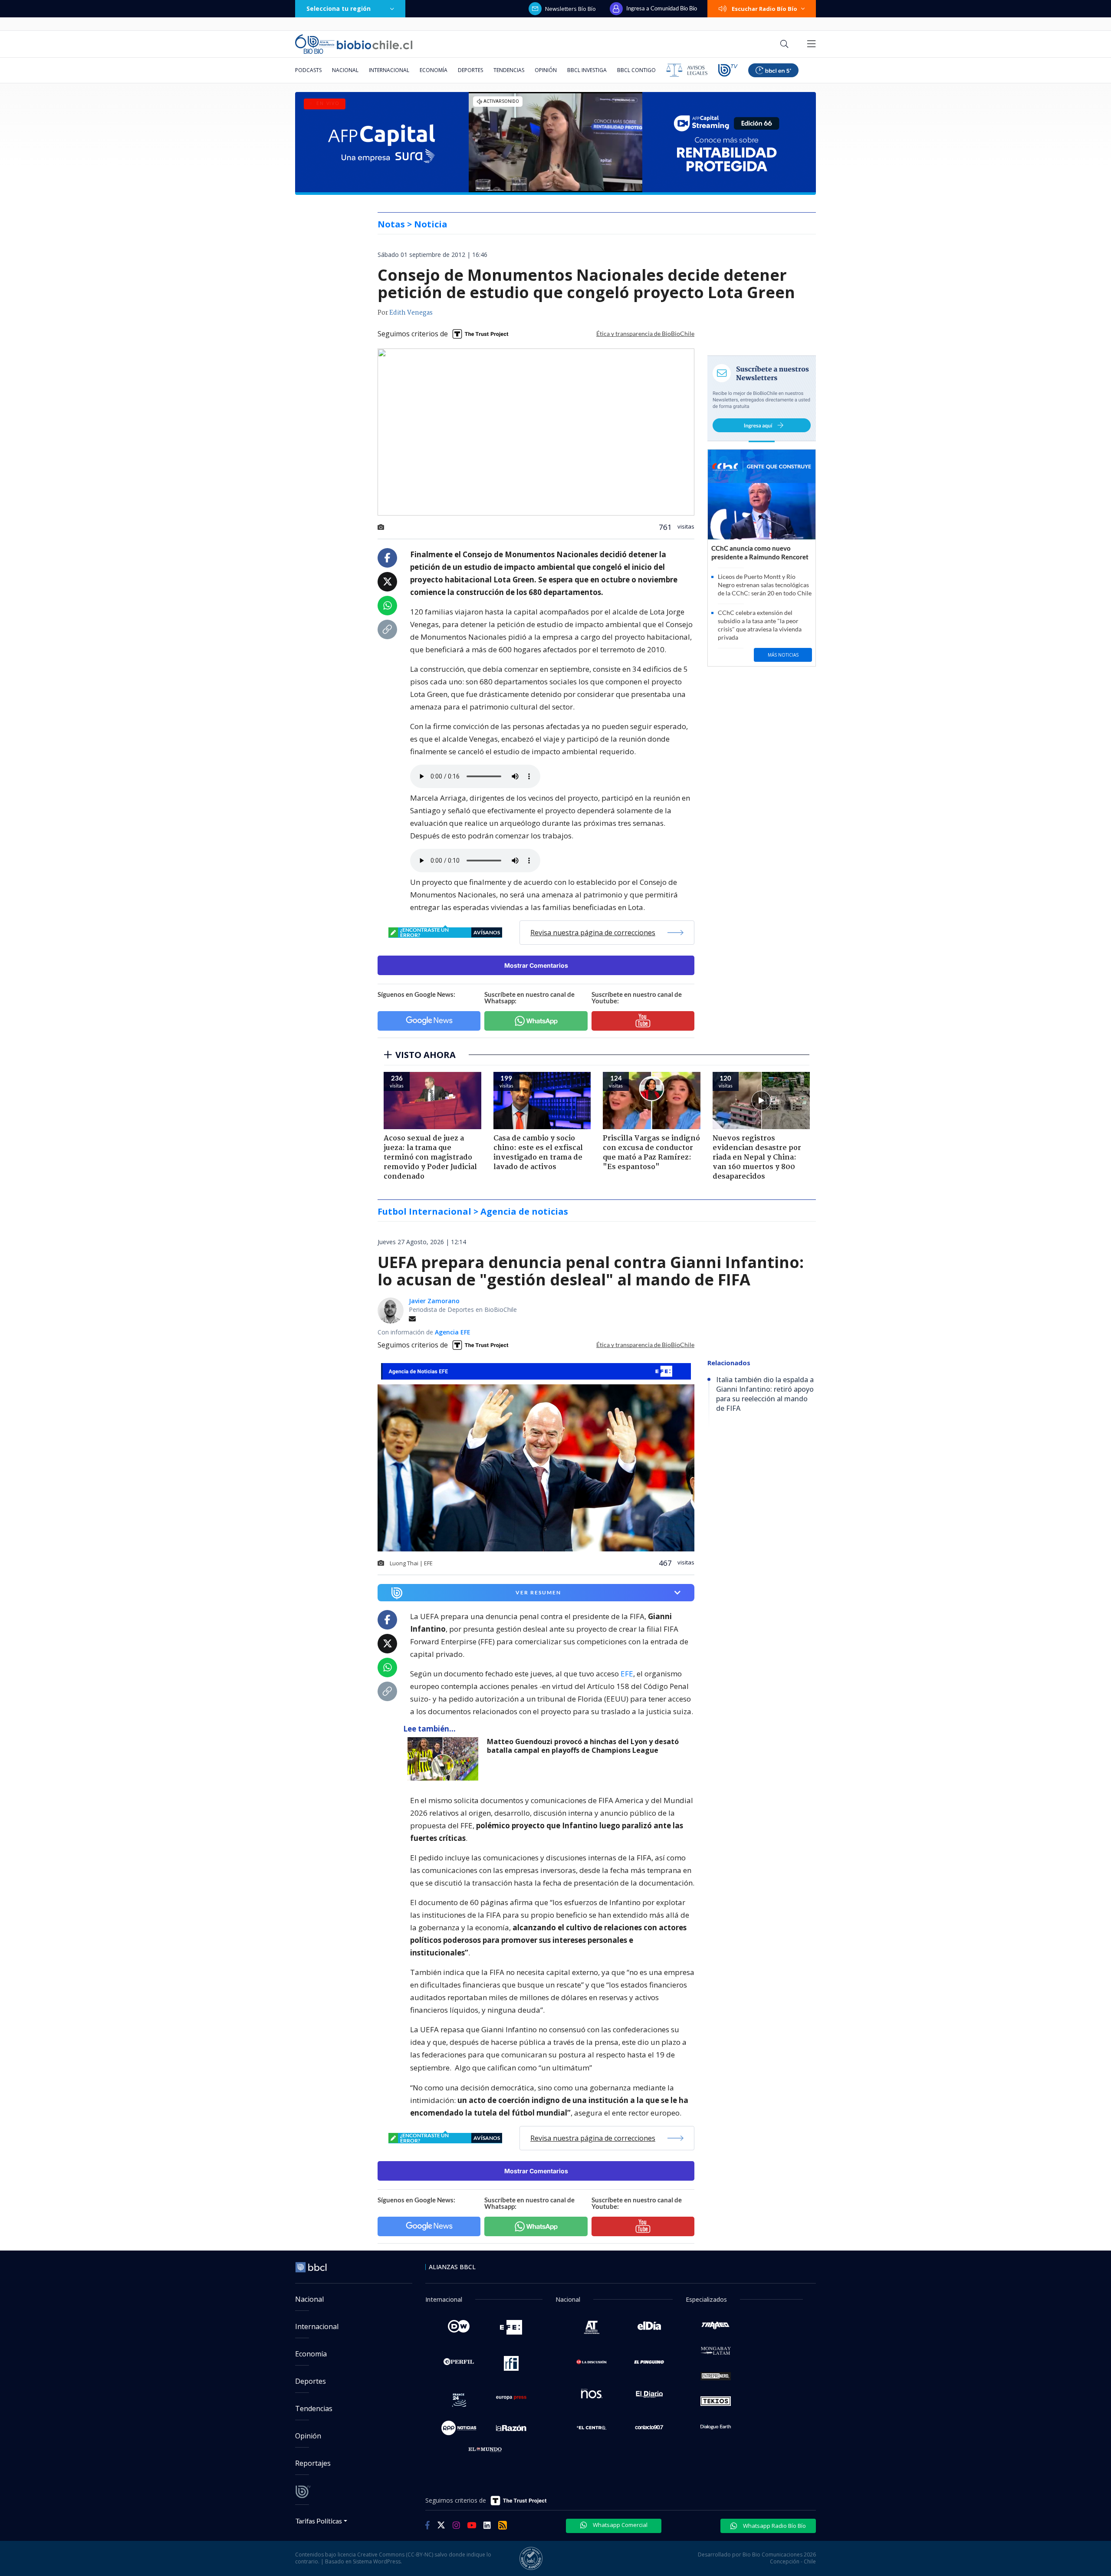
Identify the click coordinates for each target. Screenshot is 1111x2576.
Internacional (389, 70)
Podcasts (308, 70)
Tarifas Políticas (319, 2521)
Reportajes (313, 2463)
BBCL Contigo (636, 70)
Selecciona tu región (339, 8)
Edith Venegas (411, 313)
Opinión (546, 70)
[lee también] (445, 1759)
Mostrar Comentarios (536, 965)
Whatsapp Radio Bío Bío (774, 2526)
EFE (627, 1674)
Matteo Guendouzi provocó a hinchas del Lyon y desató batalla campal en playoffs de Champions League (583, 1746)
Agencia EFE (453, 1332)
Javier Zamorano (434, 1301)
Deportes (470, 70)
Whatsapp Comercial (620, 2525)
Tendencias (509, 70)
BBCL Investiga (587, 70)
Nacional (345, 70)
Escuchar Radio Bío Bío (764, 9)
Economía (434, 70)
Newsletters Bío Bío (570, 9)
